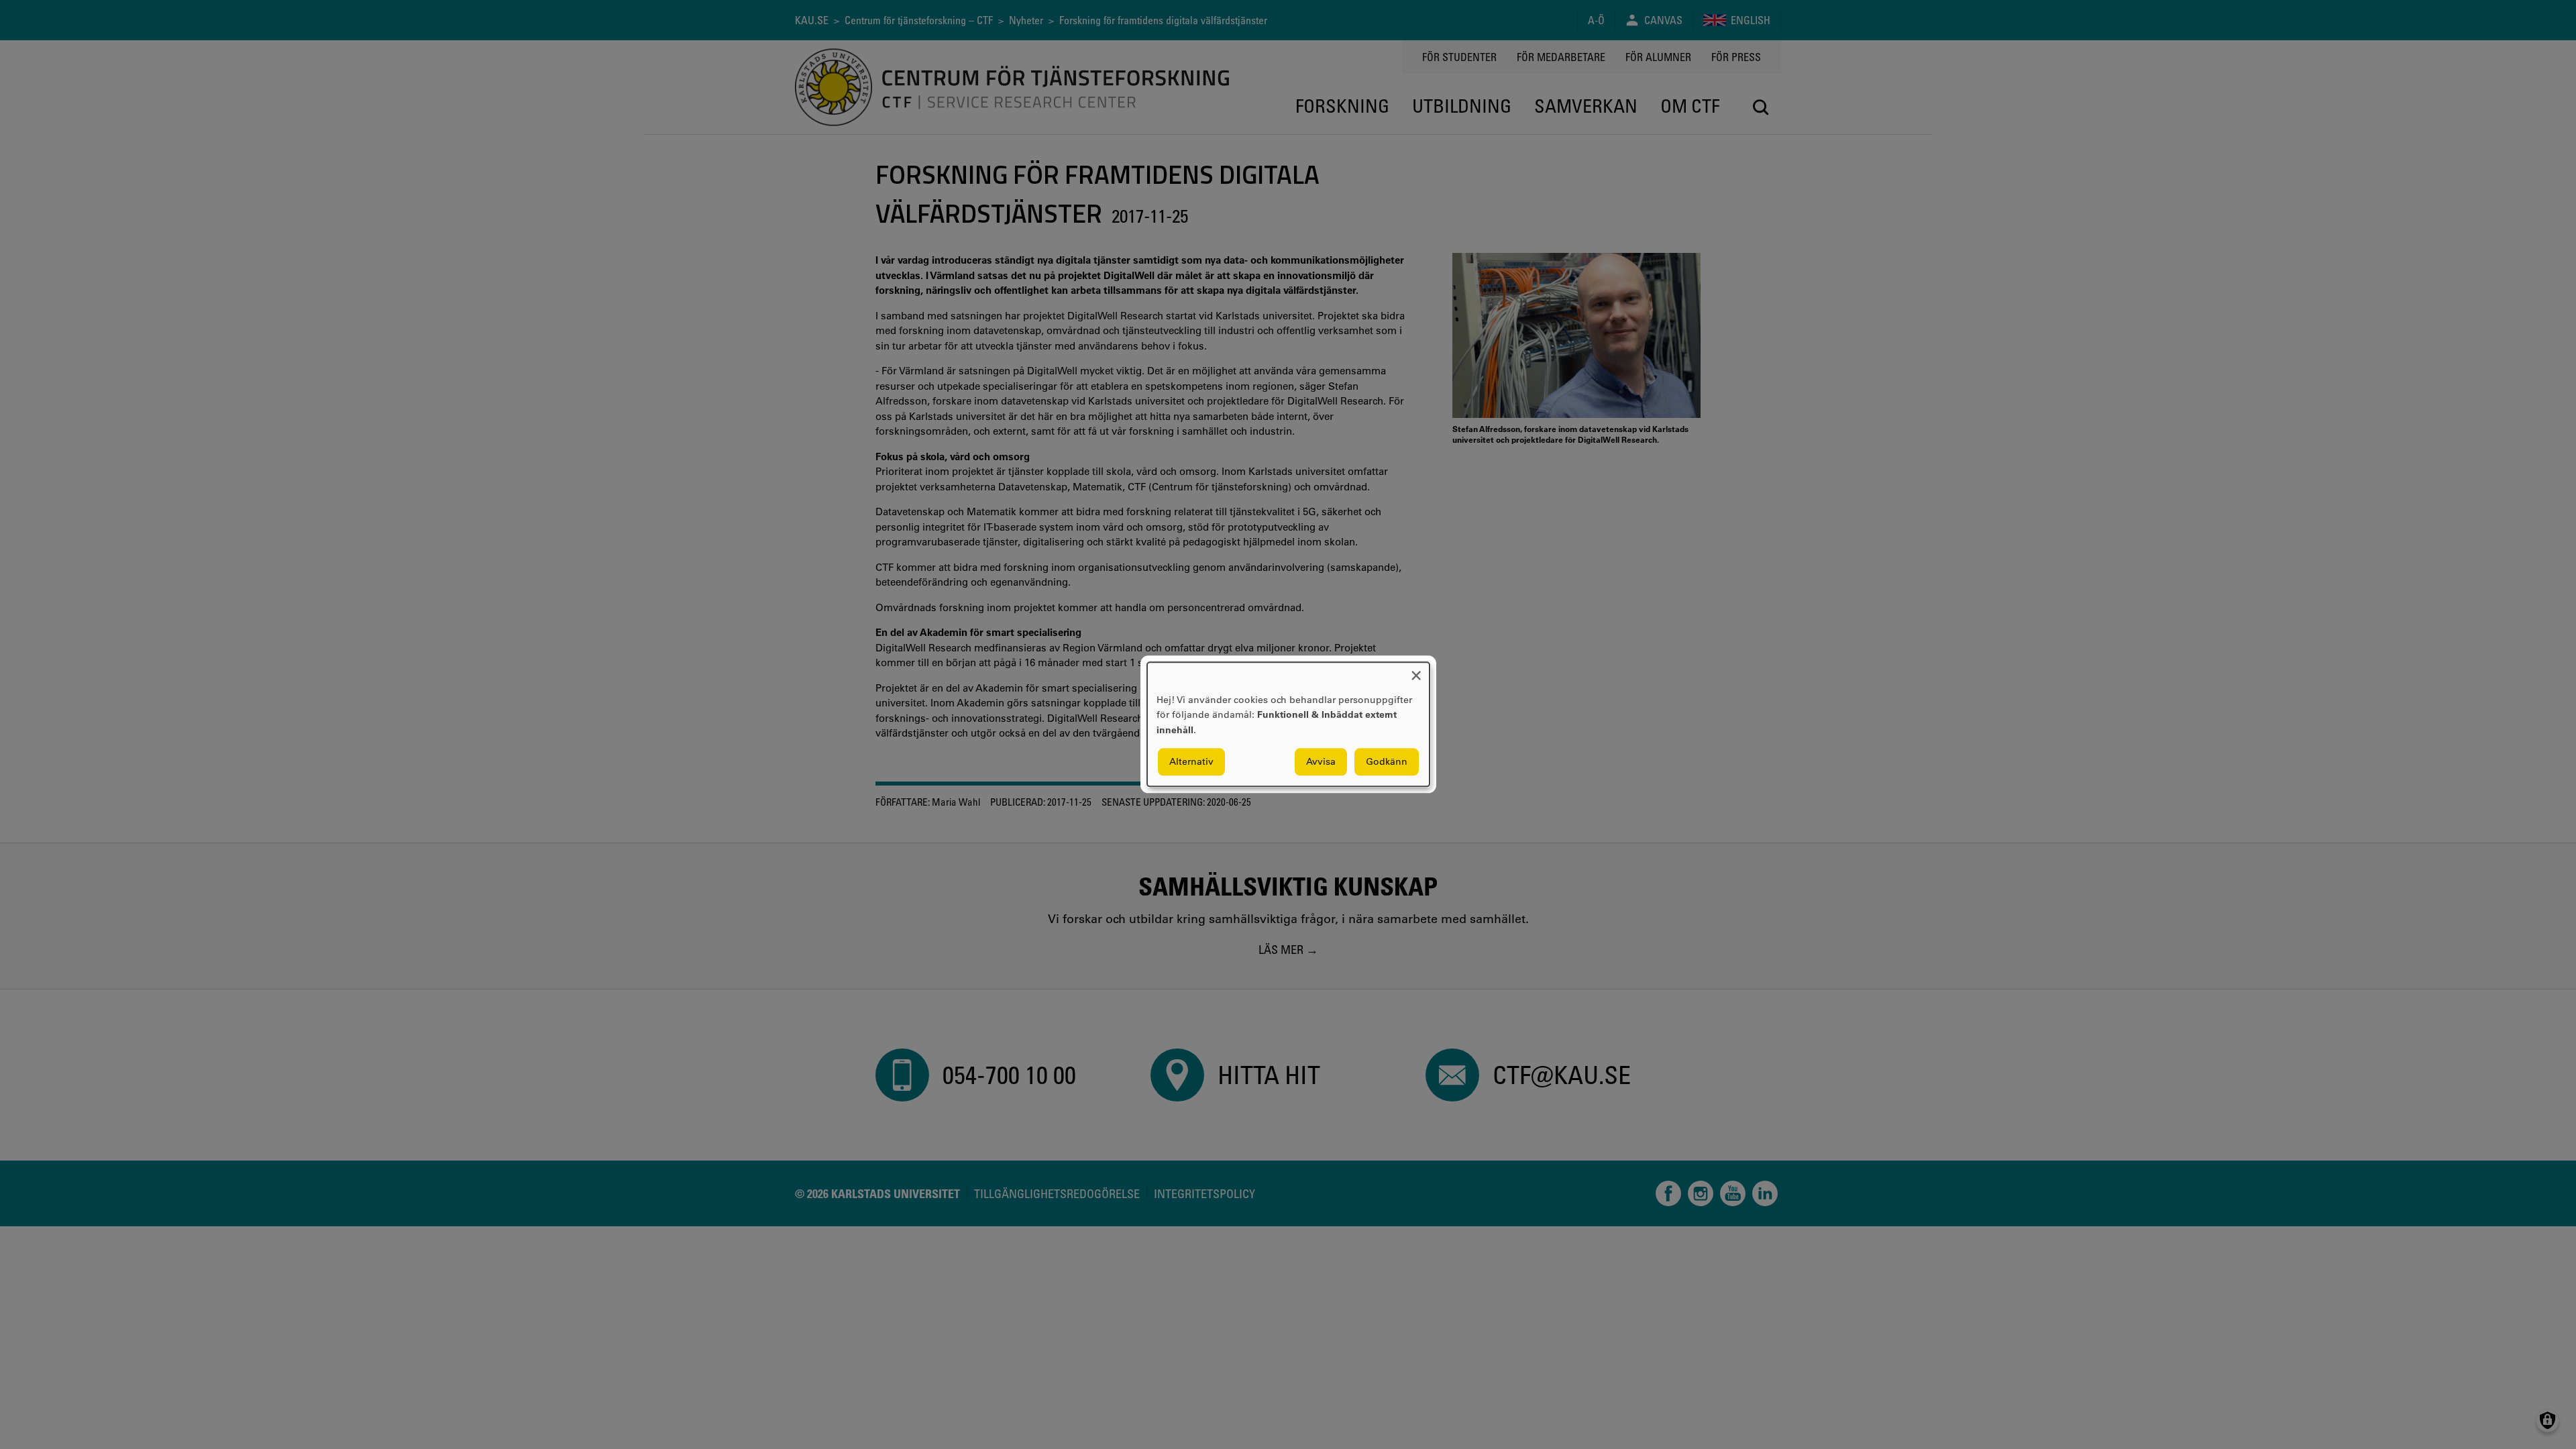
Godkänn (1387, 762)
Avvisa (1321, 762)
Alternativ (1191, 762)
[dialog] (1288, 724)
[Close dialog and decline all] (1416, 670)
